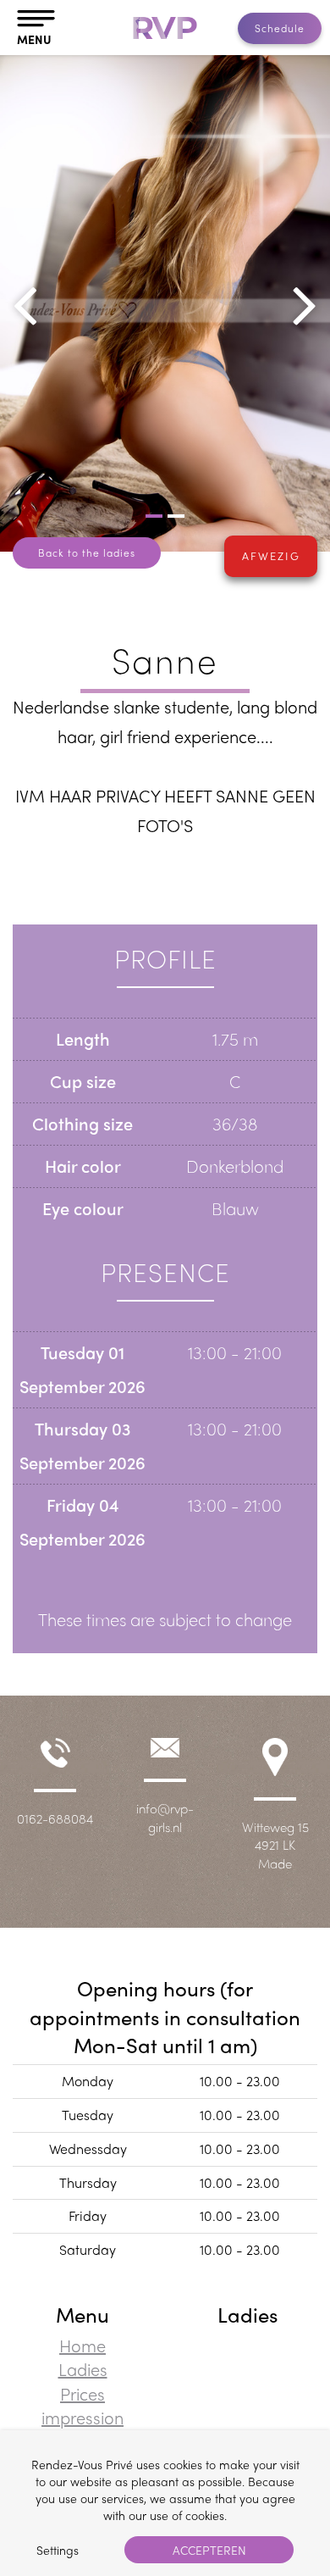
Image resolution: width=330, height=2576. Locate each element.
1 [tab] (154, 516)
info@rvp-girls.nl (165, 1817)
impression (82, 2417)
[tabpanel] (165, 303)
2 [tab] (176, 516)
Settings (58, 2550)
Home (82, 2345)
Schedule (280, 28)
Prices (82, 2393)
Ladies (83, 2369)
